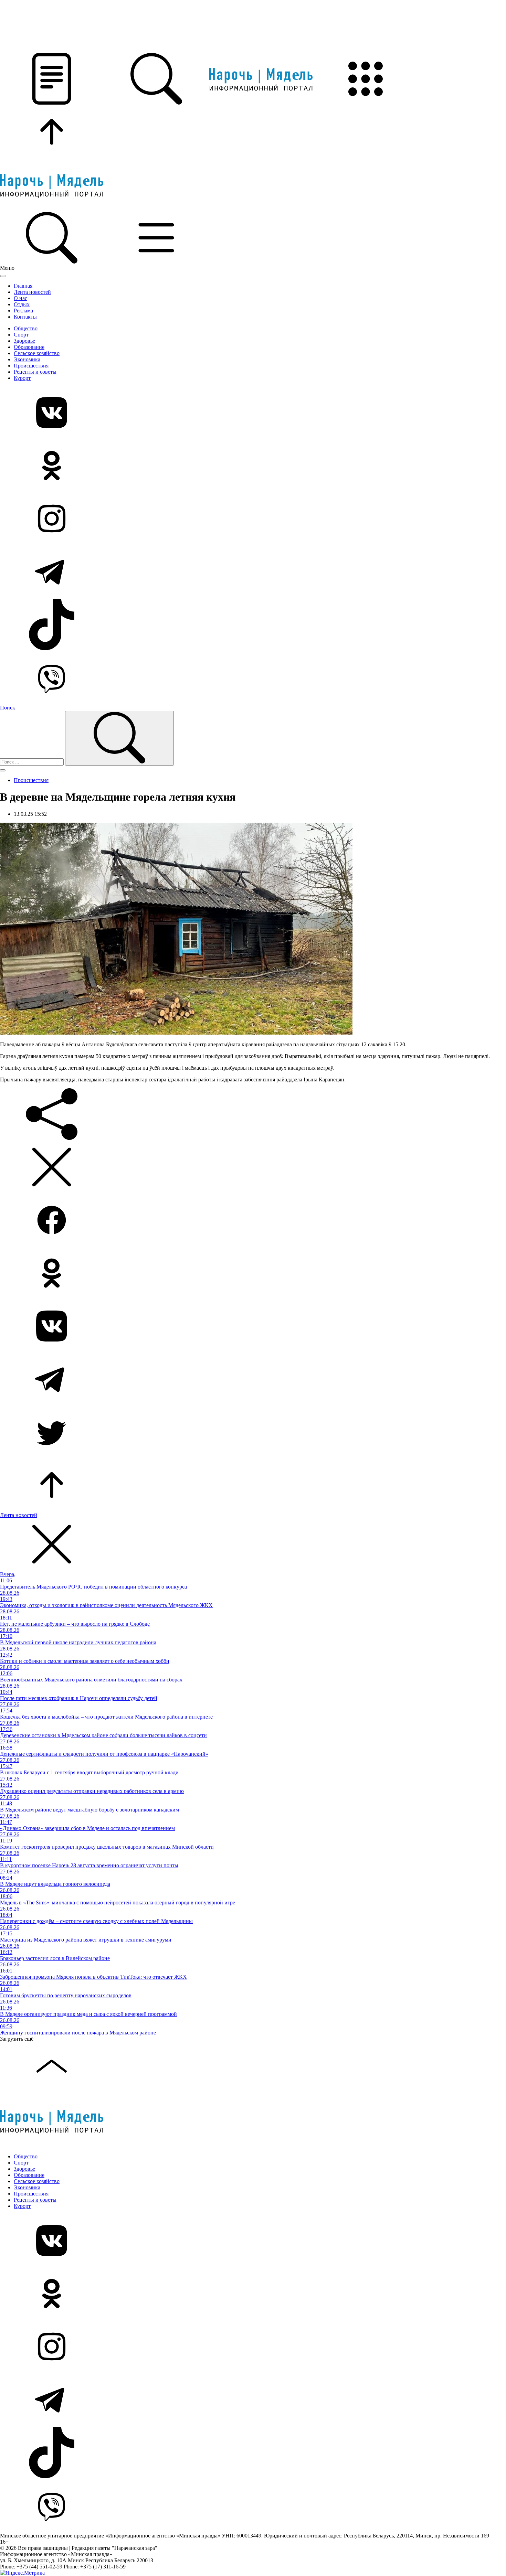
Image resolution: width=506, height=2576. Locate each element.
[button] (52, 103)
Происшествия (31, 366)
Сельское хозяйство (37, 353)
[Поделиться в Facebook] (253, 1221)
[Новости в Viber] (253, 678)
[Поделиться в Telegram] (253, 1380)
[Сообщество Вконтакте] (253, 413)
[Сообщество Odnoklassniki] (253, 466)
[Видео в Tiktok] (253, 625)
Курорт (22, 378)
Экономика (27, 359)
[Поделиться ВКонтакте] (253, 1327)
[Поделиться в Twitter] (253, 1433)
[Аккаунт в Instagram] (253, 519)
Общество (26, 328)
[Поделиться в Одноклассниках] (253, 1274)
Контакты (25, 317)
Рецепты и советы (35, 372)
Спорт (21, 335)
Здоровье (24, 341)
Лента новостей (32, 292)
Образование (29, 347)
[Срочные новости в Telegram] (253, 572)
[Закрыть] (3, 276)
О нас (20, 298)
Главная (23, 286)
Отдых (22, 304)
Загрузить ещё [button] (17, 2039)
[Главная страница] (262, 103)
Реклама (23, 311)
